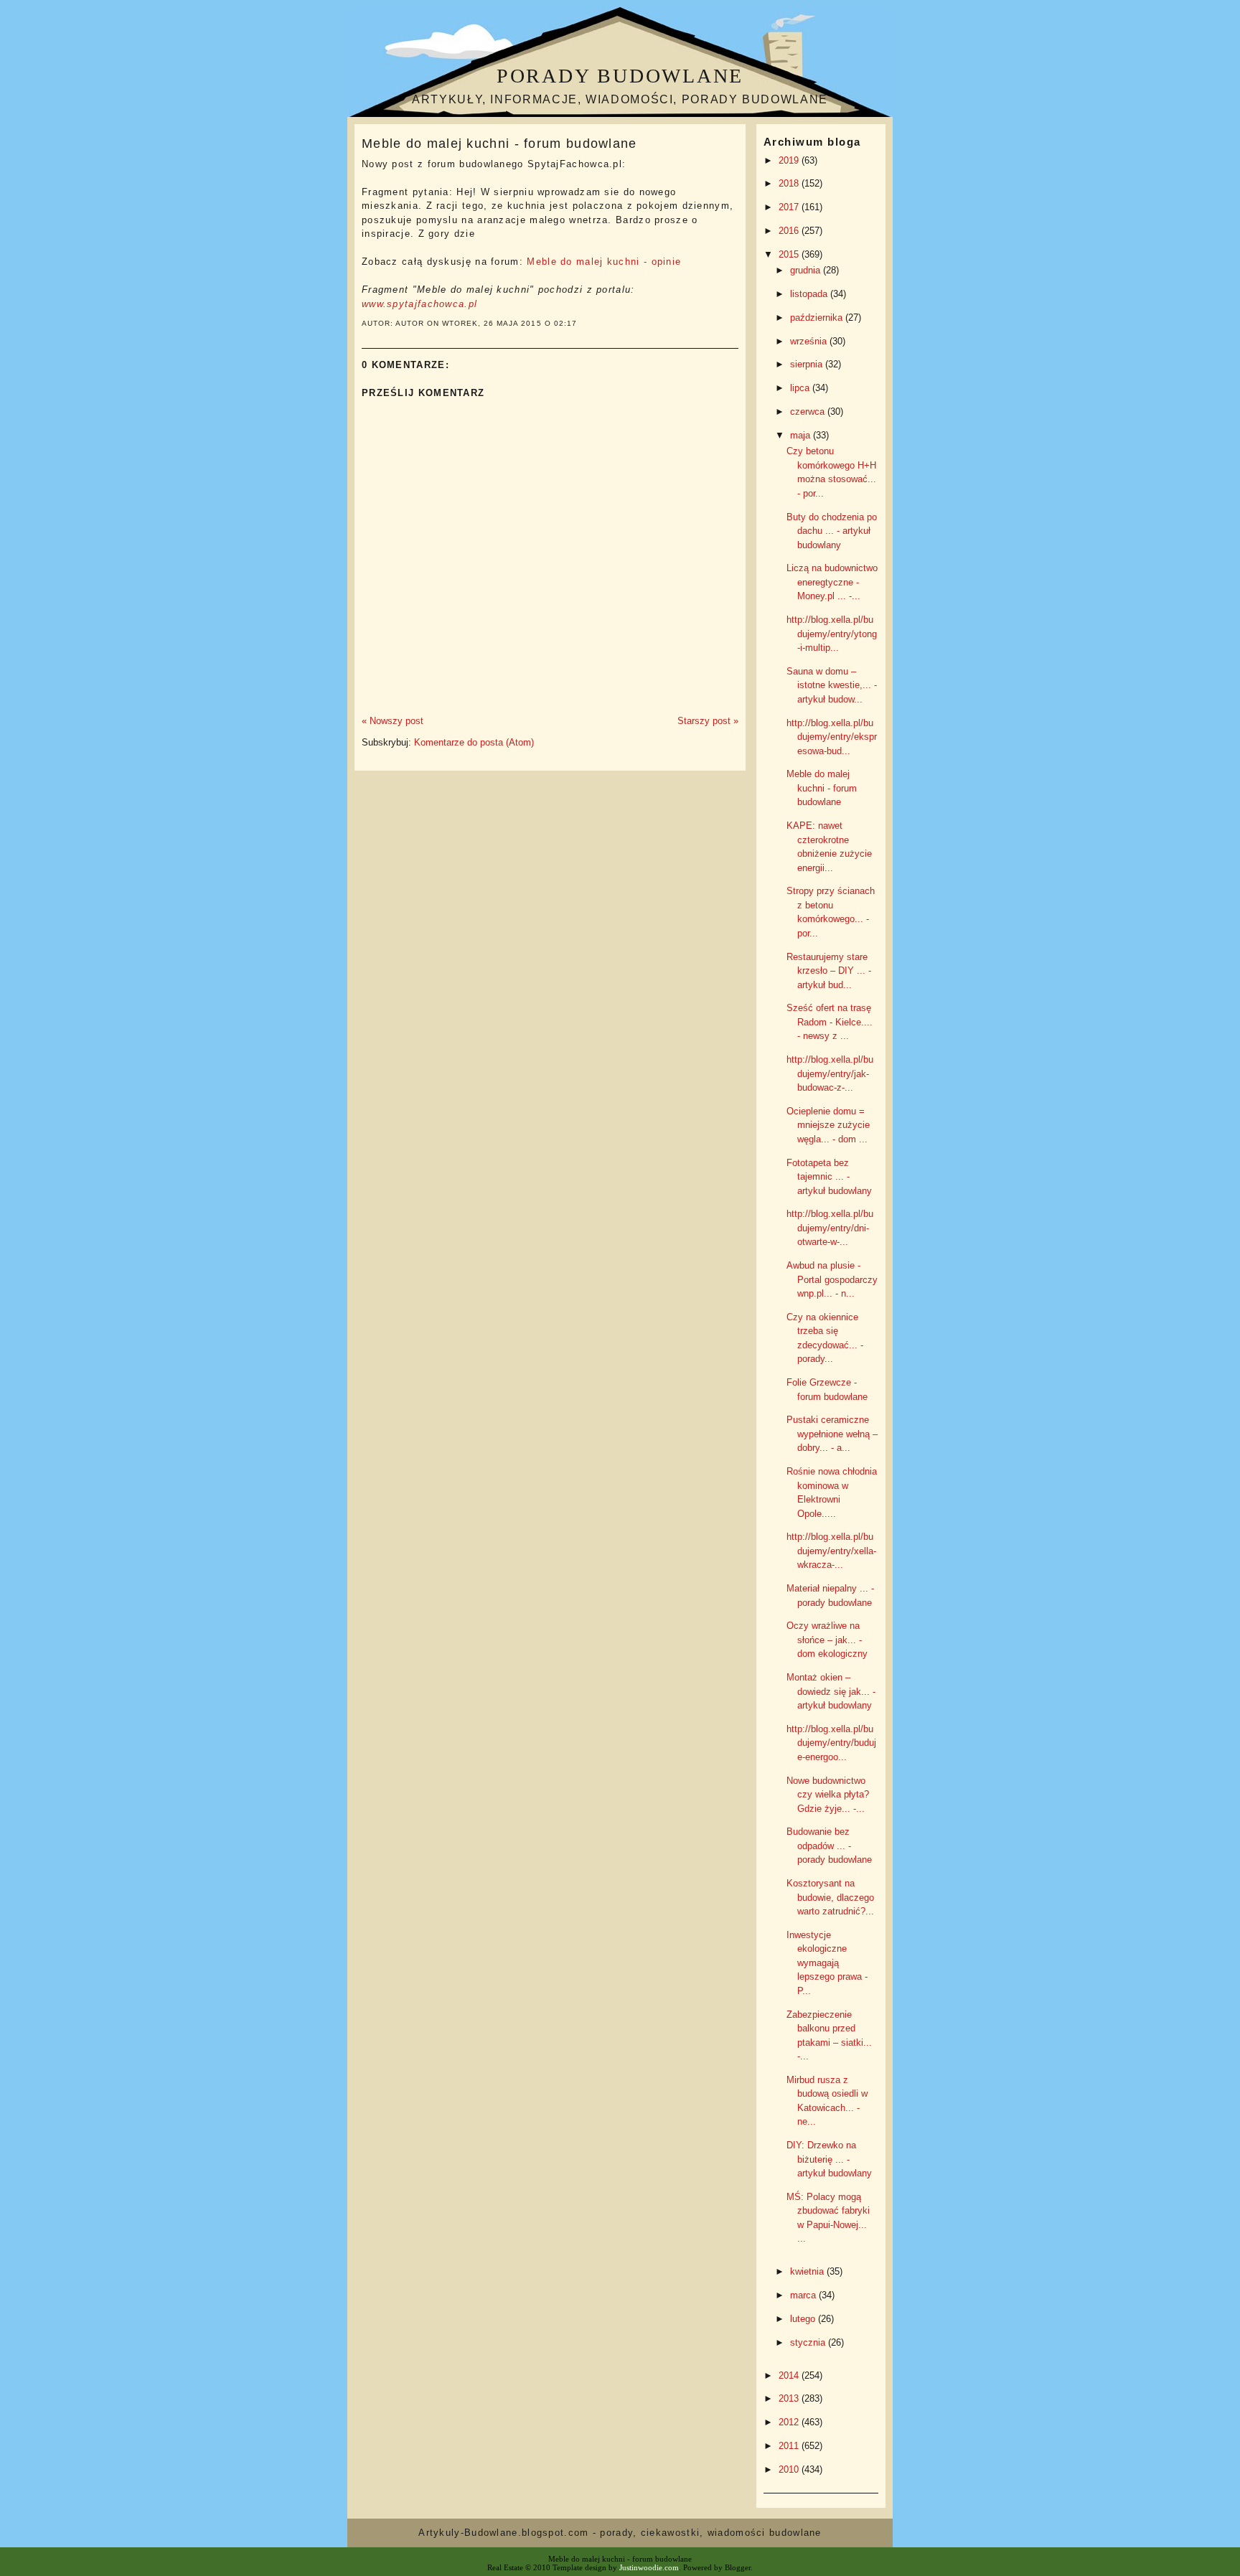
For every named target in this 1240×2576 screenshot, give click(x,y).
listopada (810, 294)
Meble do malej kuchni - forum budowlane (499, 144)
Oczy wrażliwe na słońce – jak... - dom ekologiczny (827, 1640)
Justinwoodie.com (649, 2567)
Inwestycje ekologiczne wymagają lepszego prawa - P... (827, 1963)
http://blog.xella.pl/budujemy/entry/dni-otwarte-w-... (830, 1228)
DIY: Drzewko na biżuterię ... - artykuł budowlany (829, 2159)
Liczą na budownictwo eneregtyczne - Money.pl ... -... (832, 582)
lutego (804, 2319)
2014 (790, 2375)
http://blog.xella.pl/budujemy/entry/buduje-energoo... (831, 1743)
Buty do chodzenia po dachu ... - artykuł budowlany (832, 531)
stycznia (809, 2342)
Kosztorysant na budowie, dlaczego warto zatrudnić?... (830, 1897)
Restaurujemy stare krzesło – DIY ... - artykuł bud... (829, 971)
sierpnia (808, 364)
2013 (790, 2398)
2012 (790, 2422)
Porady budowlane (620, 76)
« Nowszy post (393, 721)
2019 (790, 160)
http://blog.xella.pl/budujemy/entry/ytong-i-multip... (832, 634)
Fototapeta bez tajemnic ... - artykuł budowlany (829, 1177)
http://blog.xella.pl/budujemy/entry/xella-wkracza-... (831, 1551)
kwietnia (808, 2271)
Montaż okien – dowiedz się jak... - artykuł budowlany (831, 1691)
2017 (790, 207)
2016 (790, 231)
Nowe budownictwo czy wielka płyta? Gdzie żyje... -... (828, 1795)
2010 (790, 2469)
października (818, 318)
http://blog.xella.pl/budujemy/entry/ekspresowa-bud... (832, 737)
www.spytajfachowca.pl (419, 304)
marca (804, 2295)
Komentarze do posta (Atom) (474, 742)
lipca (801, 388)
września (810, 341)
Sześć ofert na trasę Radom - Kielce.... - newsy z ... (830, 1022)
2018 (790, 183)
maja (802, 435)
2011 (790, 2446)
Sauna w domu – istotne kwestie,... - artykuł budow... (832, 685)
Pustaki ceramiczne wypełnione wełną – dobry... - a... (832, 1434)
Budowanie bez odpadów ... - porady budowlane (829, 1846)
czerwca (809, 412)
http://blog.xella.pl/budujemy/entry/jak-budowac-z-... (830, 1073)
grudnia (807, 270)
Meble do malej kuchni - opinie (604, 262)
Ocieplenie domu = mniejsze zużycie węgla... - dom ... (828, 1125)
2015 (790, 254)
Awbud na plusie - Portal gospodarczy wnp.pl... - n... (832, 1279)
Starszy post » (708, 721)
